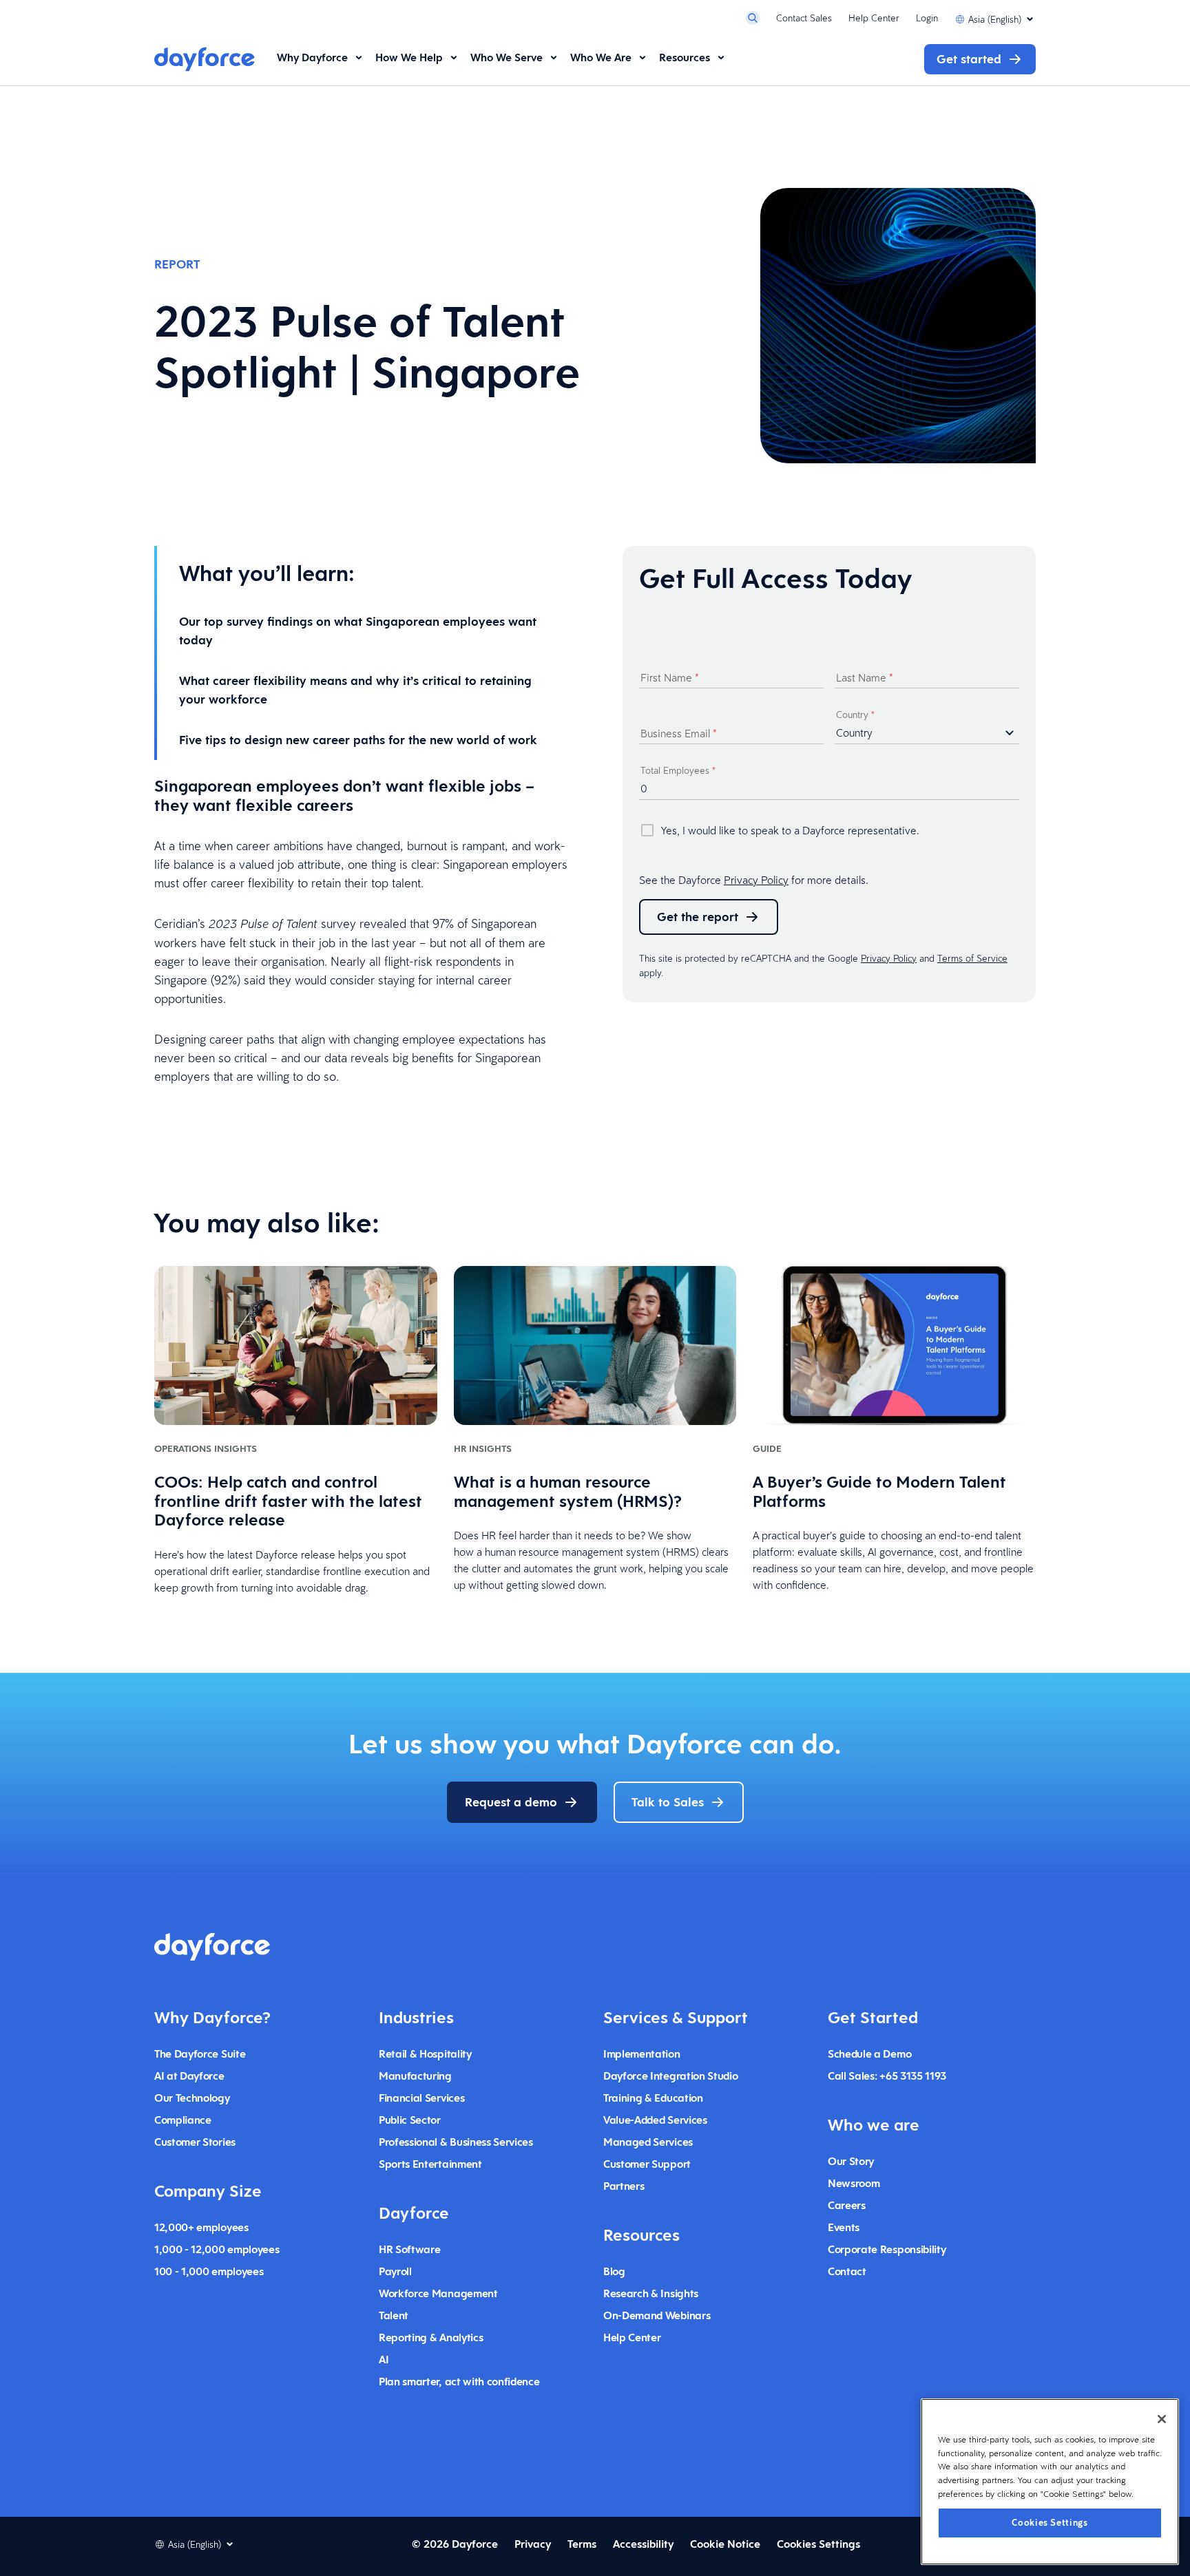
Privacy (533, 2544)
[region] (1050, 2482)
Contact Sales (804, 18)
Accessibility (643, 2544)
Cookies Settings (1050, 2522)
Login (927, 18)
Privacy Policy (756, 880)
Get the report (698, 917)
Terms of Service (972, 958)
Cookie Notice (725, 2544)
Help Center (874, 18)
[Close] (1162, 2419)
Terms (582, 2544)
